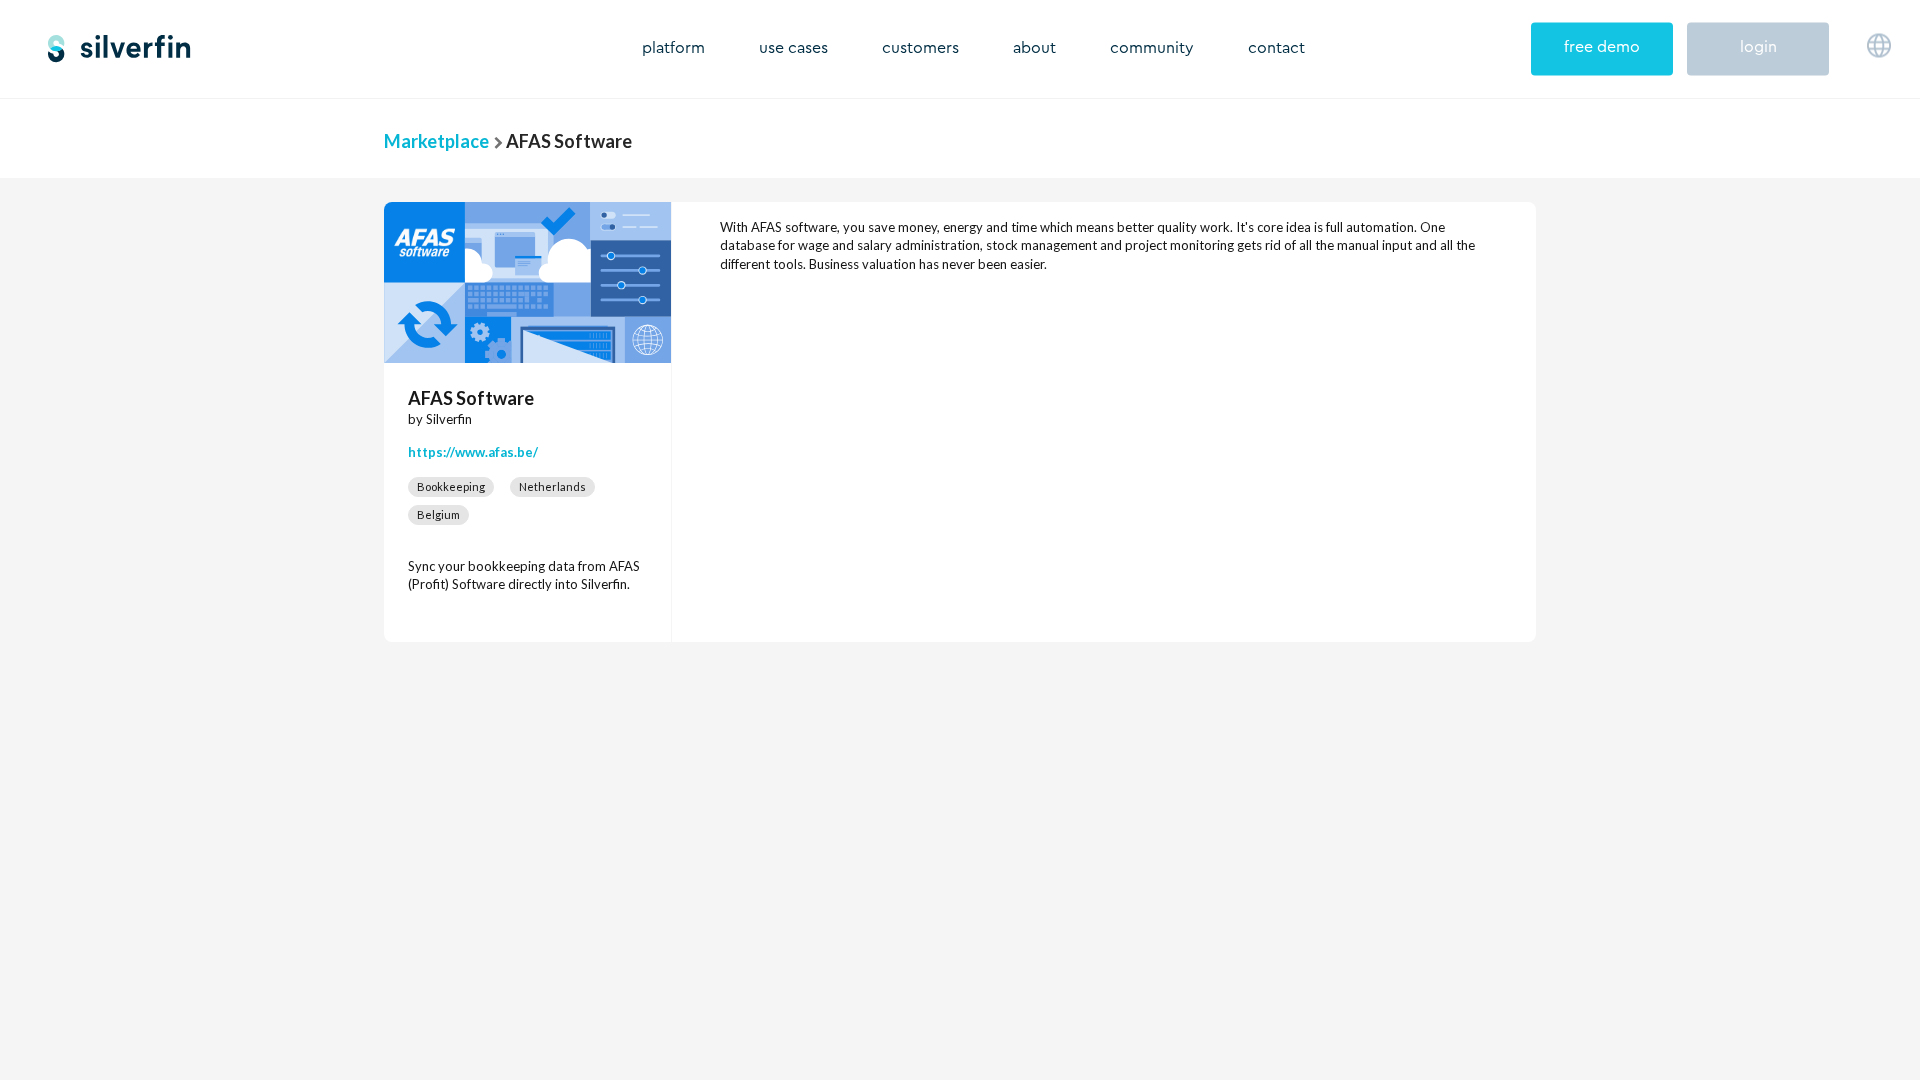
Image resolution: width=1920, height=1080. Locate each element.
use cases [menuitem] (793, 48)
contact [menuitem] (1276, 48)
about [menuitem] (1034, 48)
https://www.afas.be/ (473, 452)
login (1758, 47)
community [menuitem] (1152, 48)
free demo (1602, 47)
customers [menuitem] (920, 48)
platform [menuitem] (673, 48)
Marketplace (436, 141)
